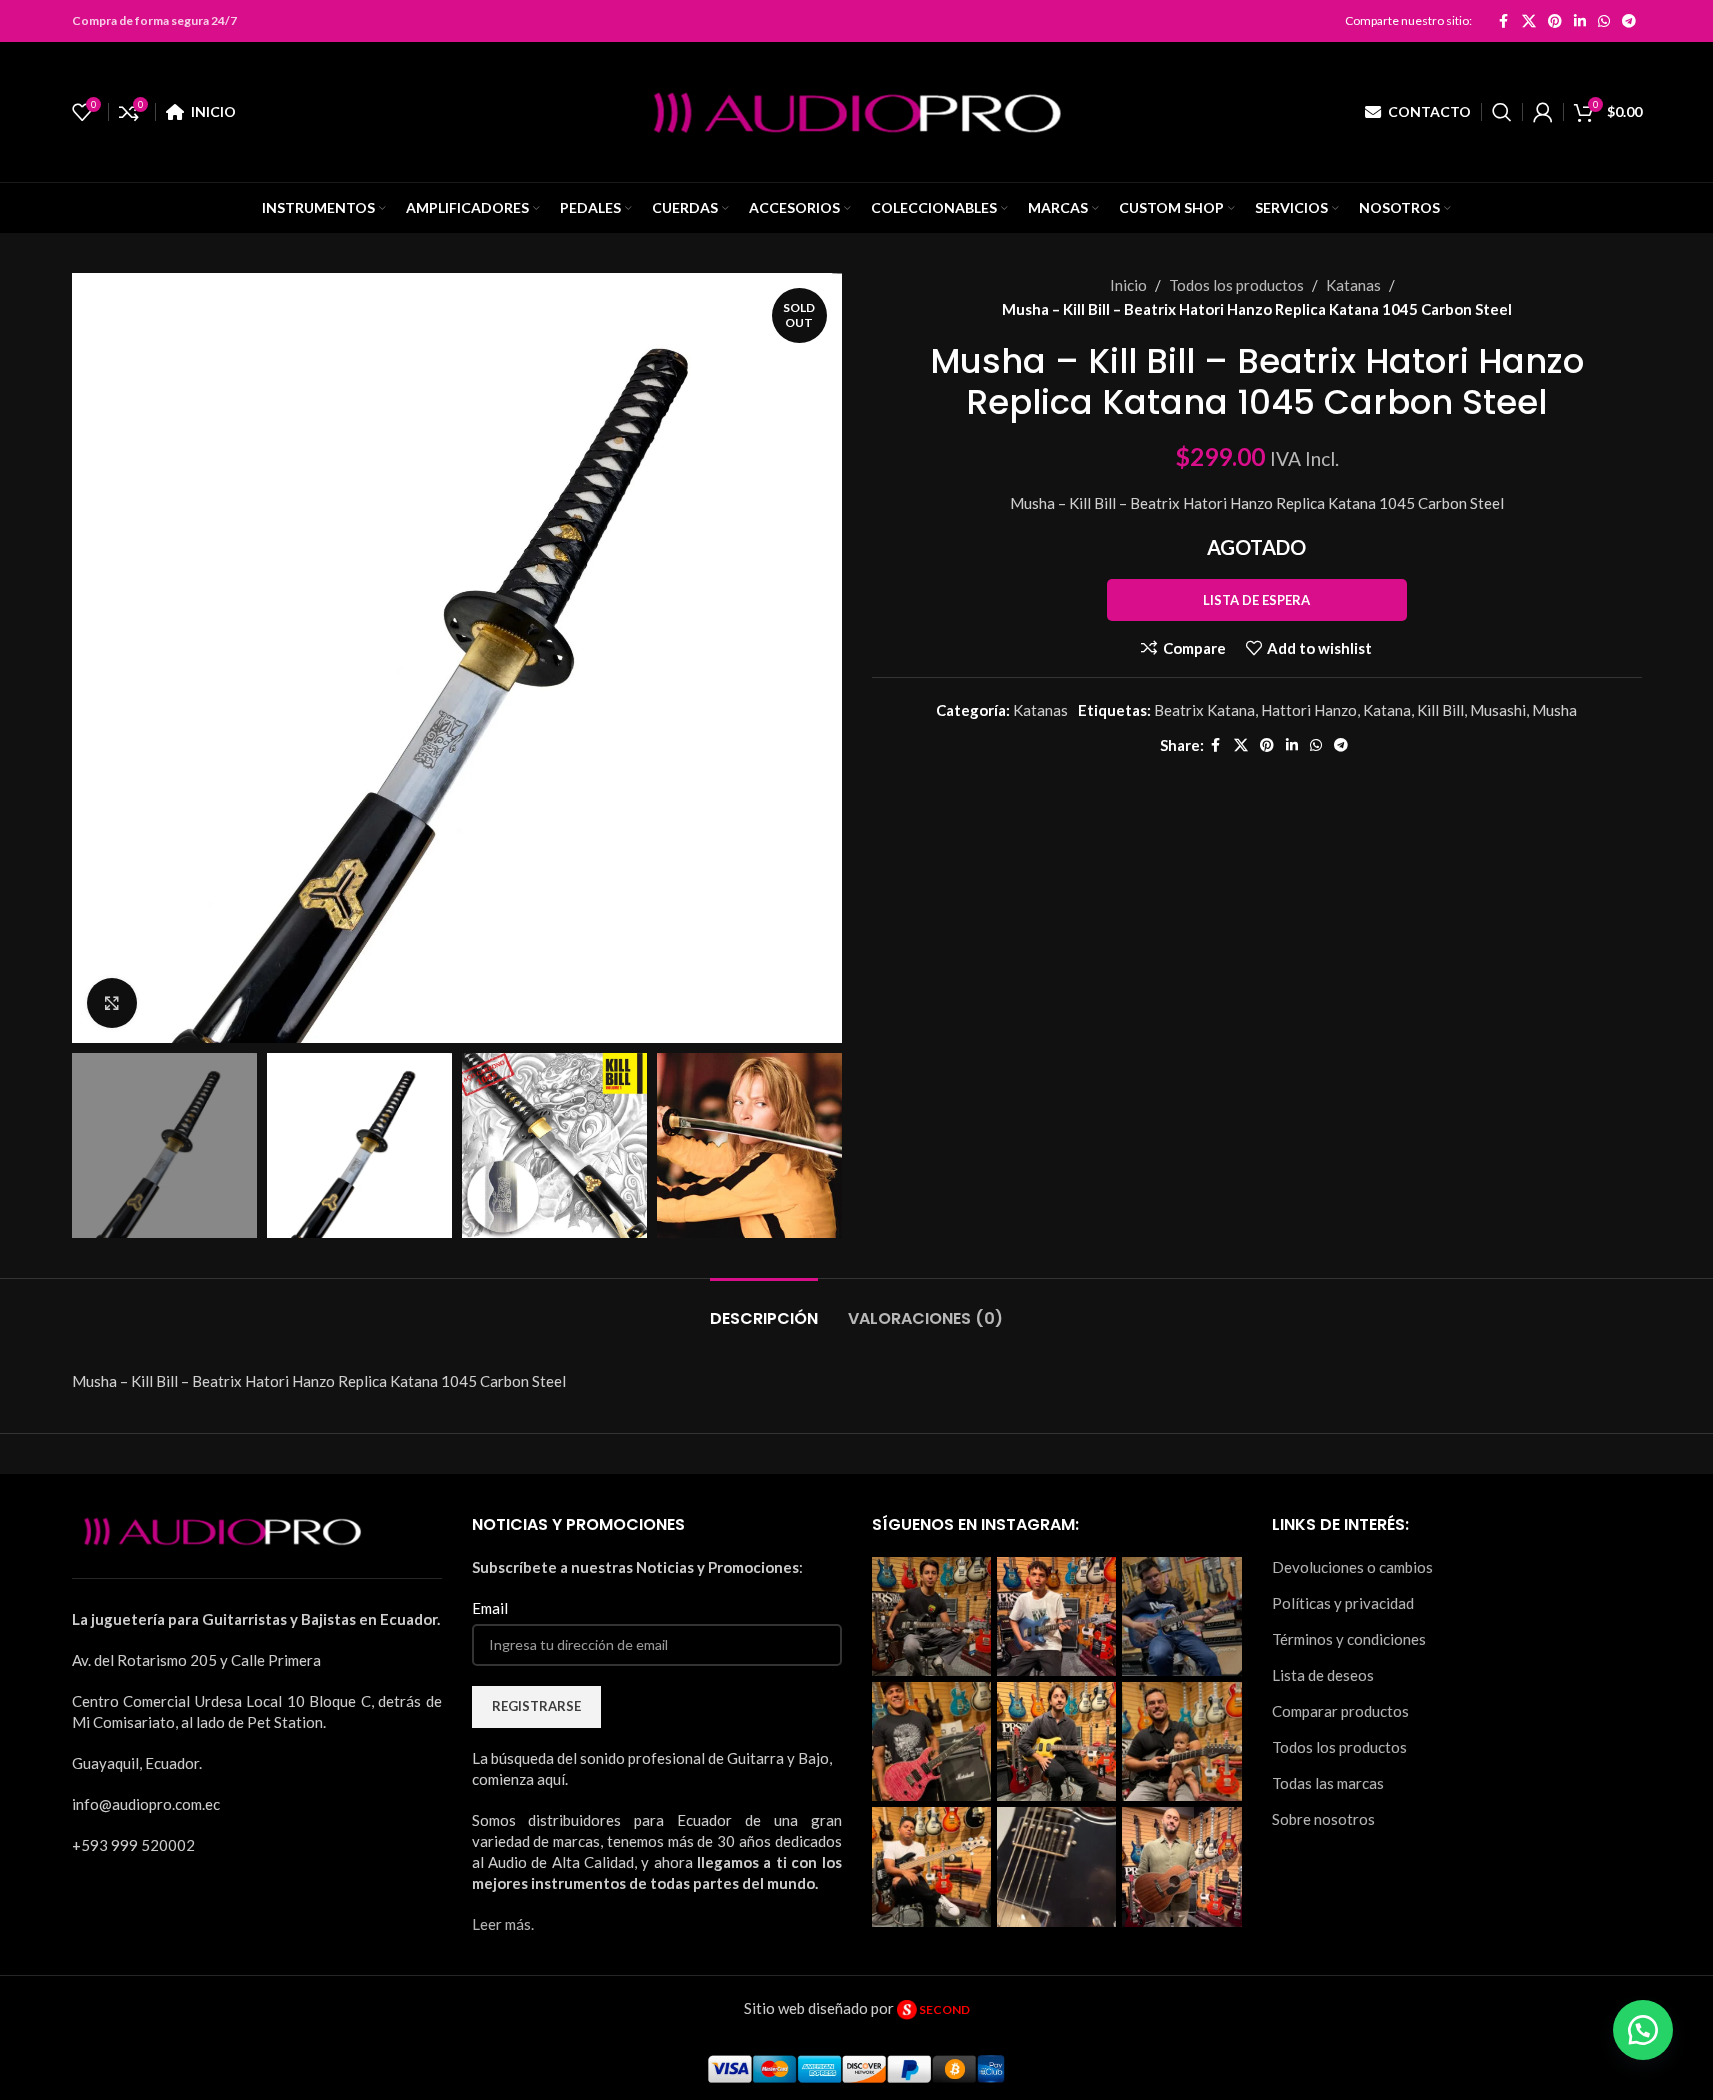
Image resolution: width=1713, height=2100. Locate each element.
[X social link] (1529, 21)
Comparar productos (1340, 1711)
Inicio (1128, 285)
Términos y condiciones (1349, 1639)
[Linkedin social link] (1580, 21)
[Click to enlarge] (112, 1003)
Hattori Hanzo (1309, 710)
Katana (1387, 710)
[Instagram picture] (931, 1616)
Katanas (1353, 285)
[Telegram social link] (1629, 21)
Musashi (1498, 710)
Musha (1554, 710)
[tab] (764, 1308)
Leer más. (503, 1924)
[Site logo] (857, 110)
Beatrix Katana (1204, 710)
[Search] (1502, 112)
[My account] (1543, 112)
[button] (1643, 2030)
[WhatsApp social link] (1604, 21)
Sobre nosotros (1323, 1819)
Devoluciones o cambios (1352, 1567)
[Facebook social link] (1504, 21)
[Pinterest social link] (1555, 21)
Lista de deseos (1323, 1675)
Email (490, 1608)
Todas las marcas (1328, 1783)
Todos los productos (1236, 285)
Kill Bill (1440, 710)
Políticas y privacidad (1343, 1603)
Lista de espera (1256, 600)
